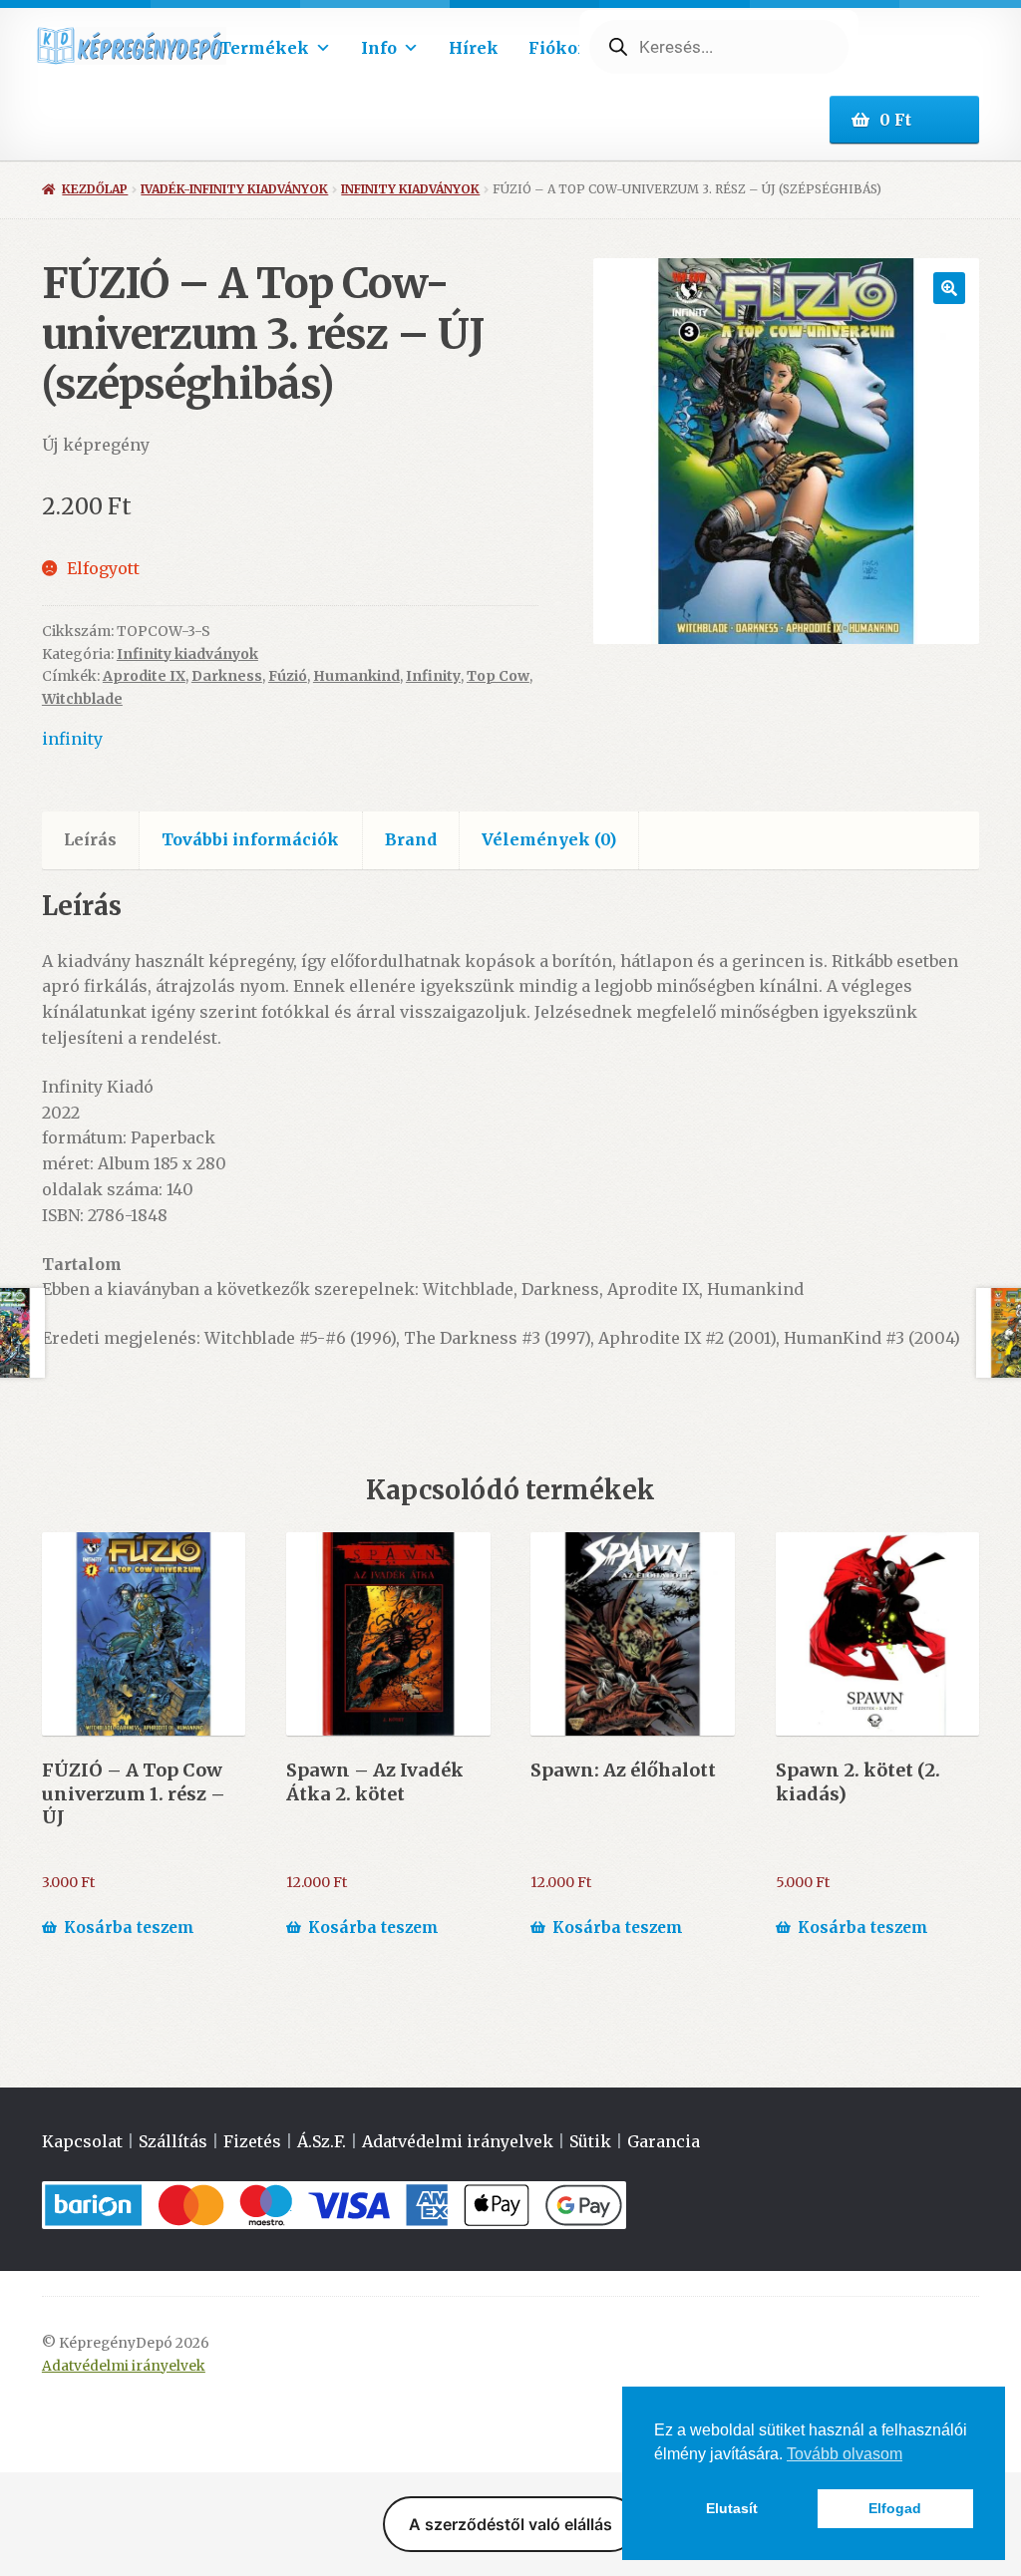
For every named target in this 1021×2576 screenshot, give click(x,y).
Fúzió (288, 676)
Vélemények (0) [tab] (549, 839)
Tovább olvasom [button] (845, 2454)
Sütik (590, 2141)
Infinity (433, 676)
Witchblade (82, 699)
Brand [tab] (411, 839)
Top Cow (498, 676)
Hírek (474, 48)
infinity (72, 739)
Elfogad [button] (895, 2508)
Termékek (264, 48)
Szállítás (173, 2141)
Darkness (227, 676)
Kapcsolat (82, 2141)
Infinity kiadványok (410, 189)
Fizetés (252, 2141)
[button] (949, 288)
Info (379, 48)
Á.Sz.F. (322, 2141)
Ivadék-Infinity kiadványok (234, 189)
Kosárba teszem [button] (129, 1928)
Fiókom (561, 48)
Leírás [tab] (90, 839)
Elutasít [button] (732, 2508)
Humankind (356, 676)
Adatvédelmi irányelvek (458, 2141)
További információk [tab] (250, 839)
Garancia (664, 2141)
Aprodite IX (144, 676)
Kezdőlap (95, 189)
